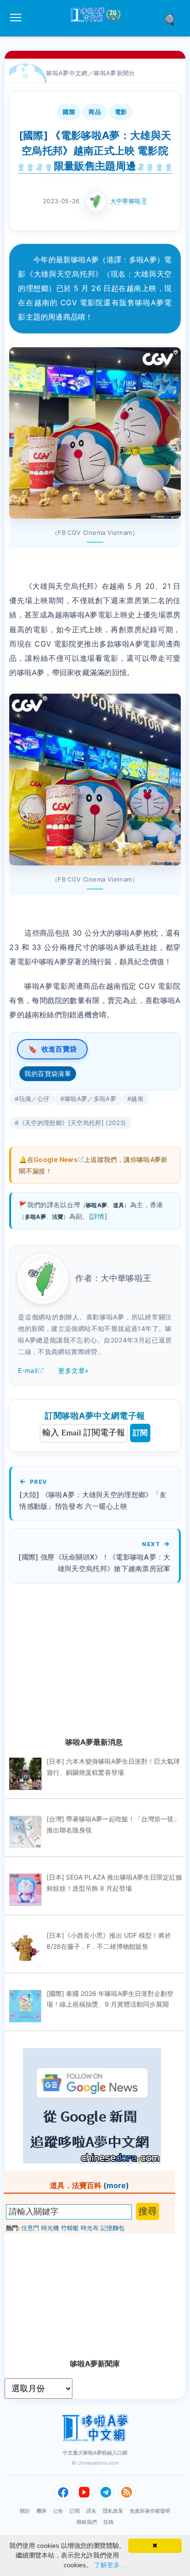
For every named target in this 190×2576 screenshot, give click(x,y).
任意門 (30, 2228)
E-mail (28, 1370)
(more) (116, 2185)
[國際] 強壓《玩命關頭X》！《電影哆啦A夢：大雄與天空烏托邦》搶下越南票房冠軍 (94, 1563)
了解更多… (110, 2565)
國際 (69, 112)
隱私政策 (113, 2511)
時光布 (90, 2228)
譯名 (91, 2511)
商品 (95, 112)
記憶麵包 (113, 2228)
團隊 (42, 2511)
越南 (137, 1099)
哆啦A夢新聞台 (114, 73)
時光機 (50, 2228)
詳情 (98, 1216)
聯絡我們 (87, 2522)
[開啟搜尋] (173, 19)
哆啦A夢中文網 (67, 73)
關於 (25, 2511)
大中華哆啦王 (129, 201)
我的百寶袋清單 (48, 1073)
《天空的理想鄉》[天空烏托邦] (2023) (73, 1123)
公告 (58, 2511)
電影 (121, 112)
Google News (56, 1159)
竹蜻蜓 (70, 2228)
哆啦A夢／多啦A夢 (90, 1099)
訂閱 (140, 1433)
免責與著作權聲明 (150, 2511)
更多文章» (73, 1370)
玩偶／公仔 (34, 1099)
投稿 (108, 2522)
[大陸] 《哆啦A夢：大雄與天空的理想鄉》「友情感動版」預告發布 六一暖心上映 (93, 1500)
